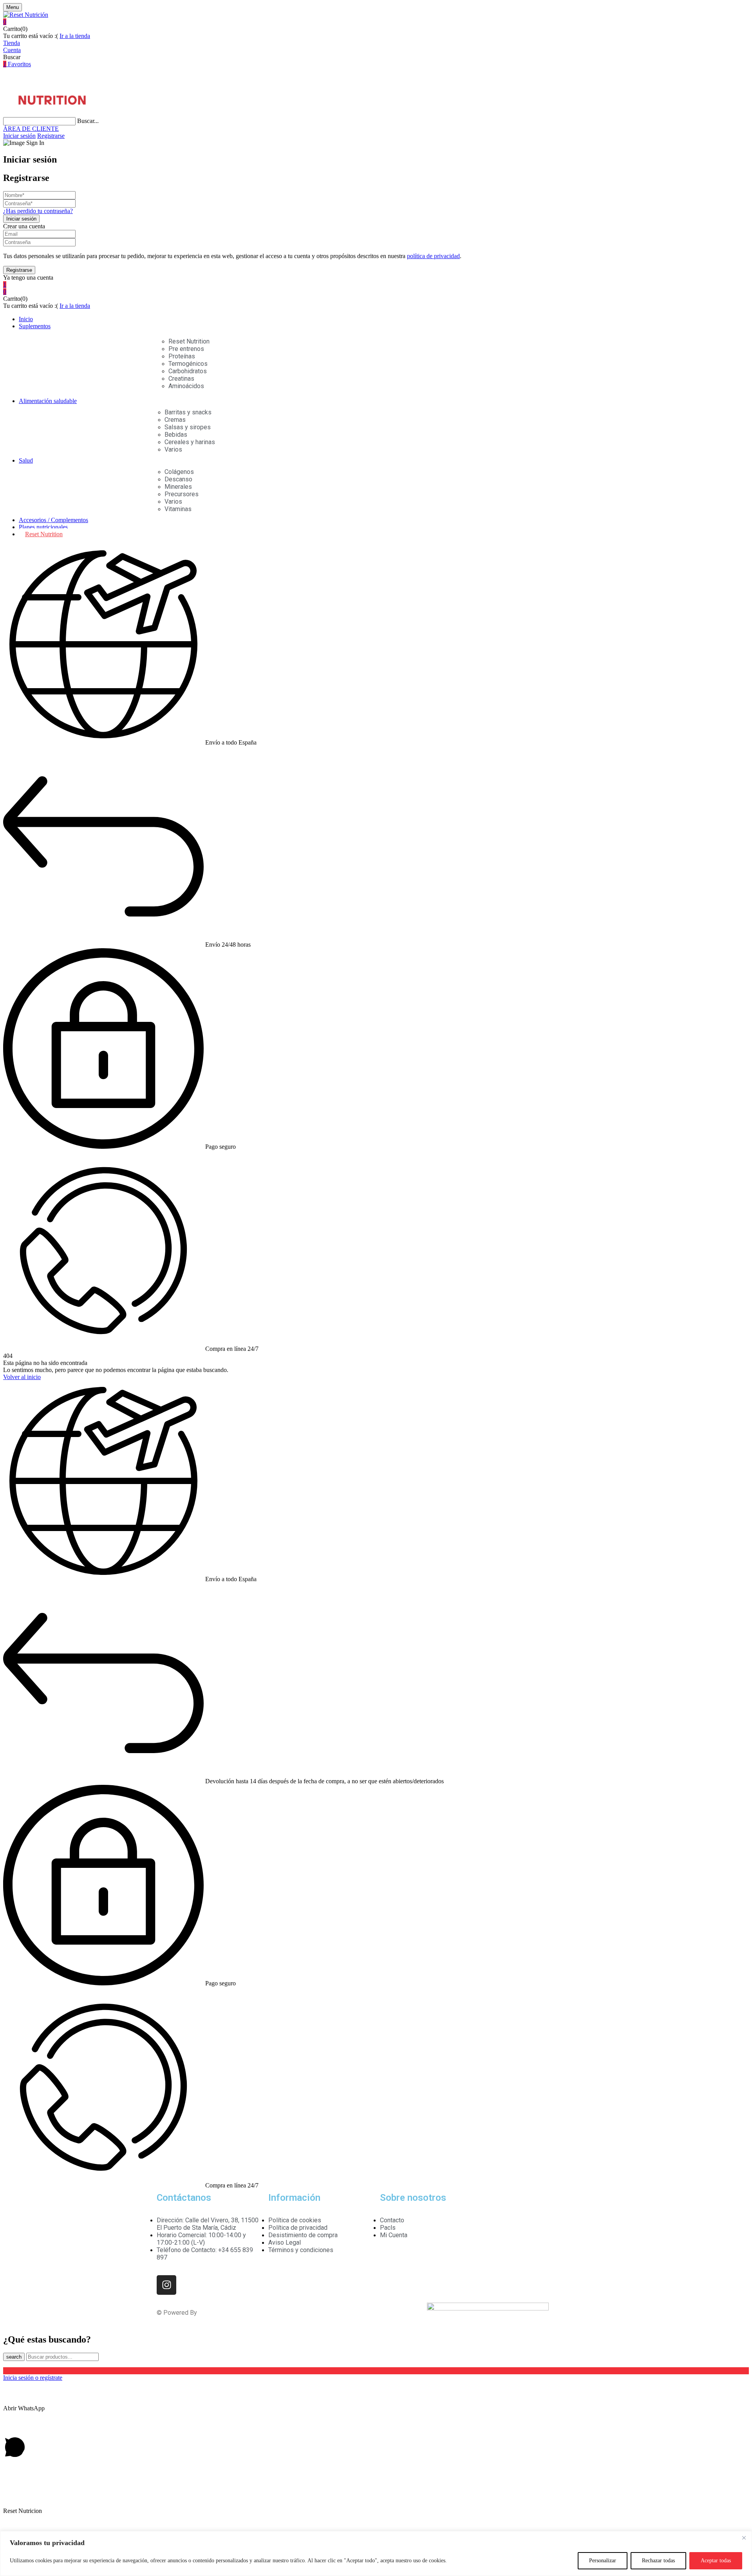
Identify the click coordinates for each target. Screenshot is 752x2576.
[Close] (744, 2538)
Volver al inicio (22, 1377)
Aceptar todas (716, 2561)
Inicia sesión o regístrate (33, 2378)
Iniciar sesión (19, 136)
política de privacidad (433, 256)
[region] (376, 2553)
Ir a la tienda (75, 36)
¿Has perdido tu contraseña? (38, 211)
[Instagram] (166, 2285)
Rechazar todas (658, 2561)
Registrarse (51, 136)
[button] (376, 22)
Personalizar (603, 2561)
